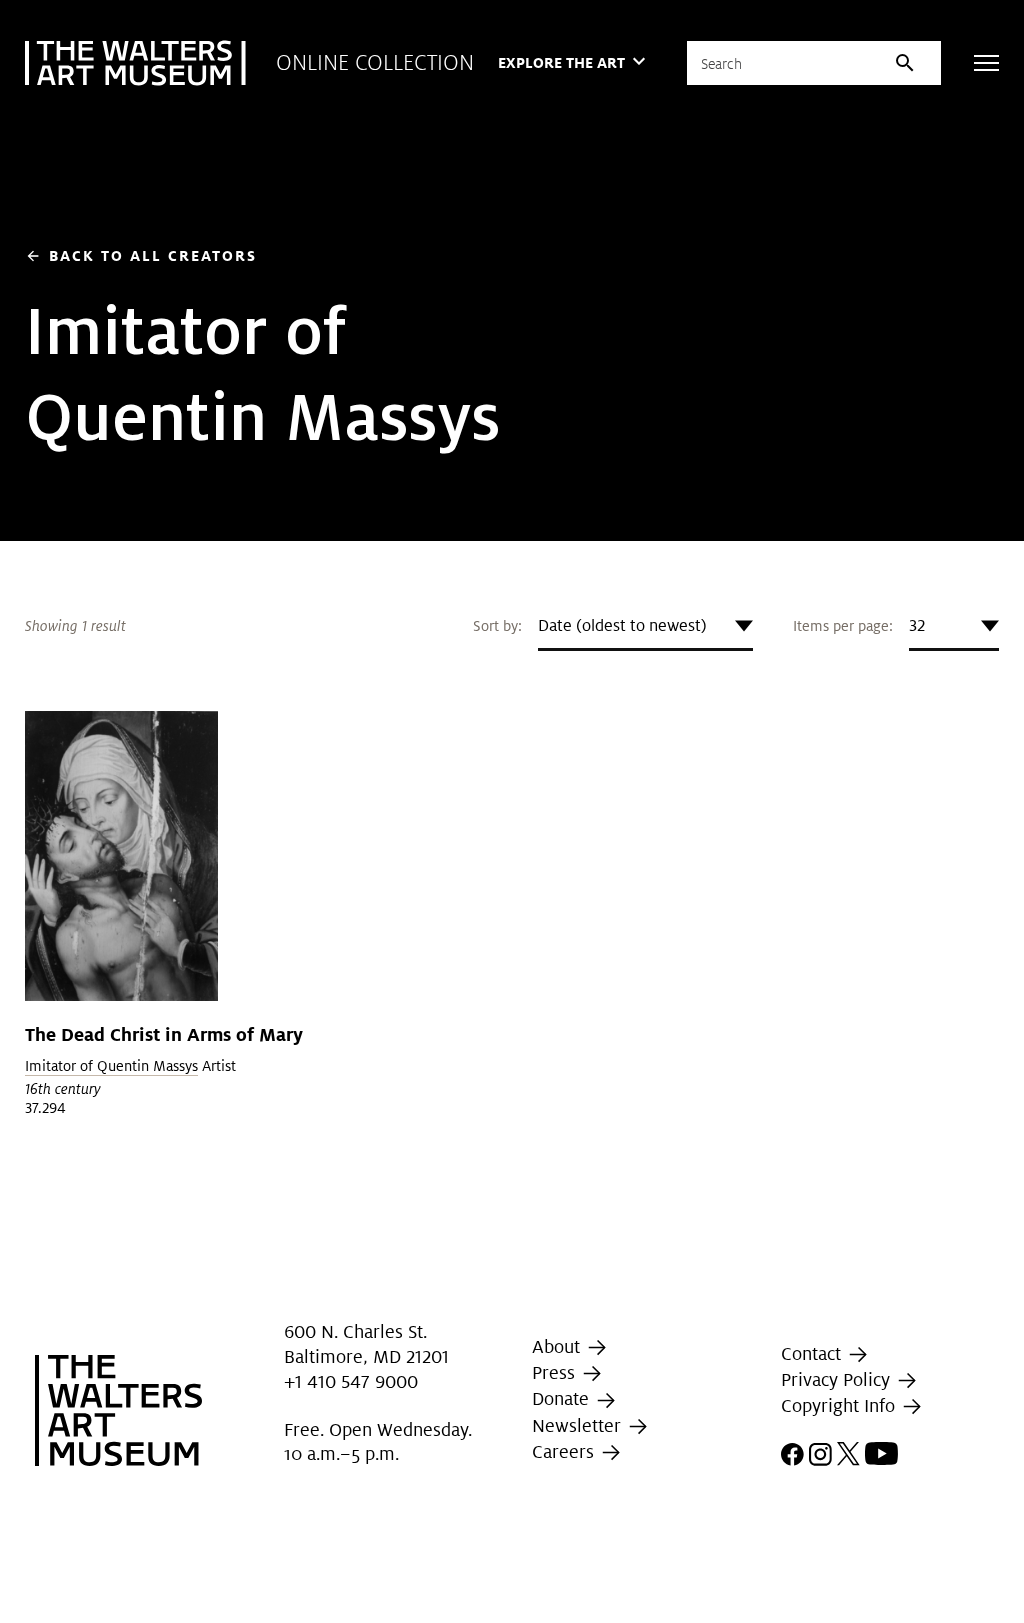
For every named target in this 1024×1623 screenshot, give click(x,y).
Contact (813, 1353)
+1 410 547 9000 (351, 1381)
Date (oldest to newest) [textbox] (622, 625)
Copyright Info (840, 1405)
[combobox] (645, 626)
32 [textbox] (917, 625)
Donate (563, 1398)
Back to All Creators (141, 255)
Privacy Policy (838, 1379)
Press (556, 1372)
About (558, 1346)
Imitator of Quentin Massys (111, 1066)
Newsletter (579, 1425)
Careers (565, 1451)
